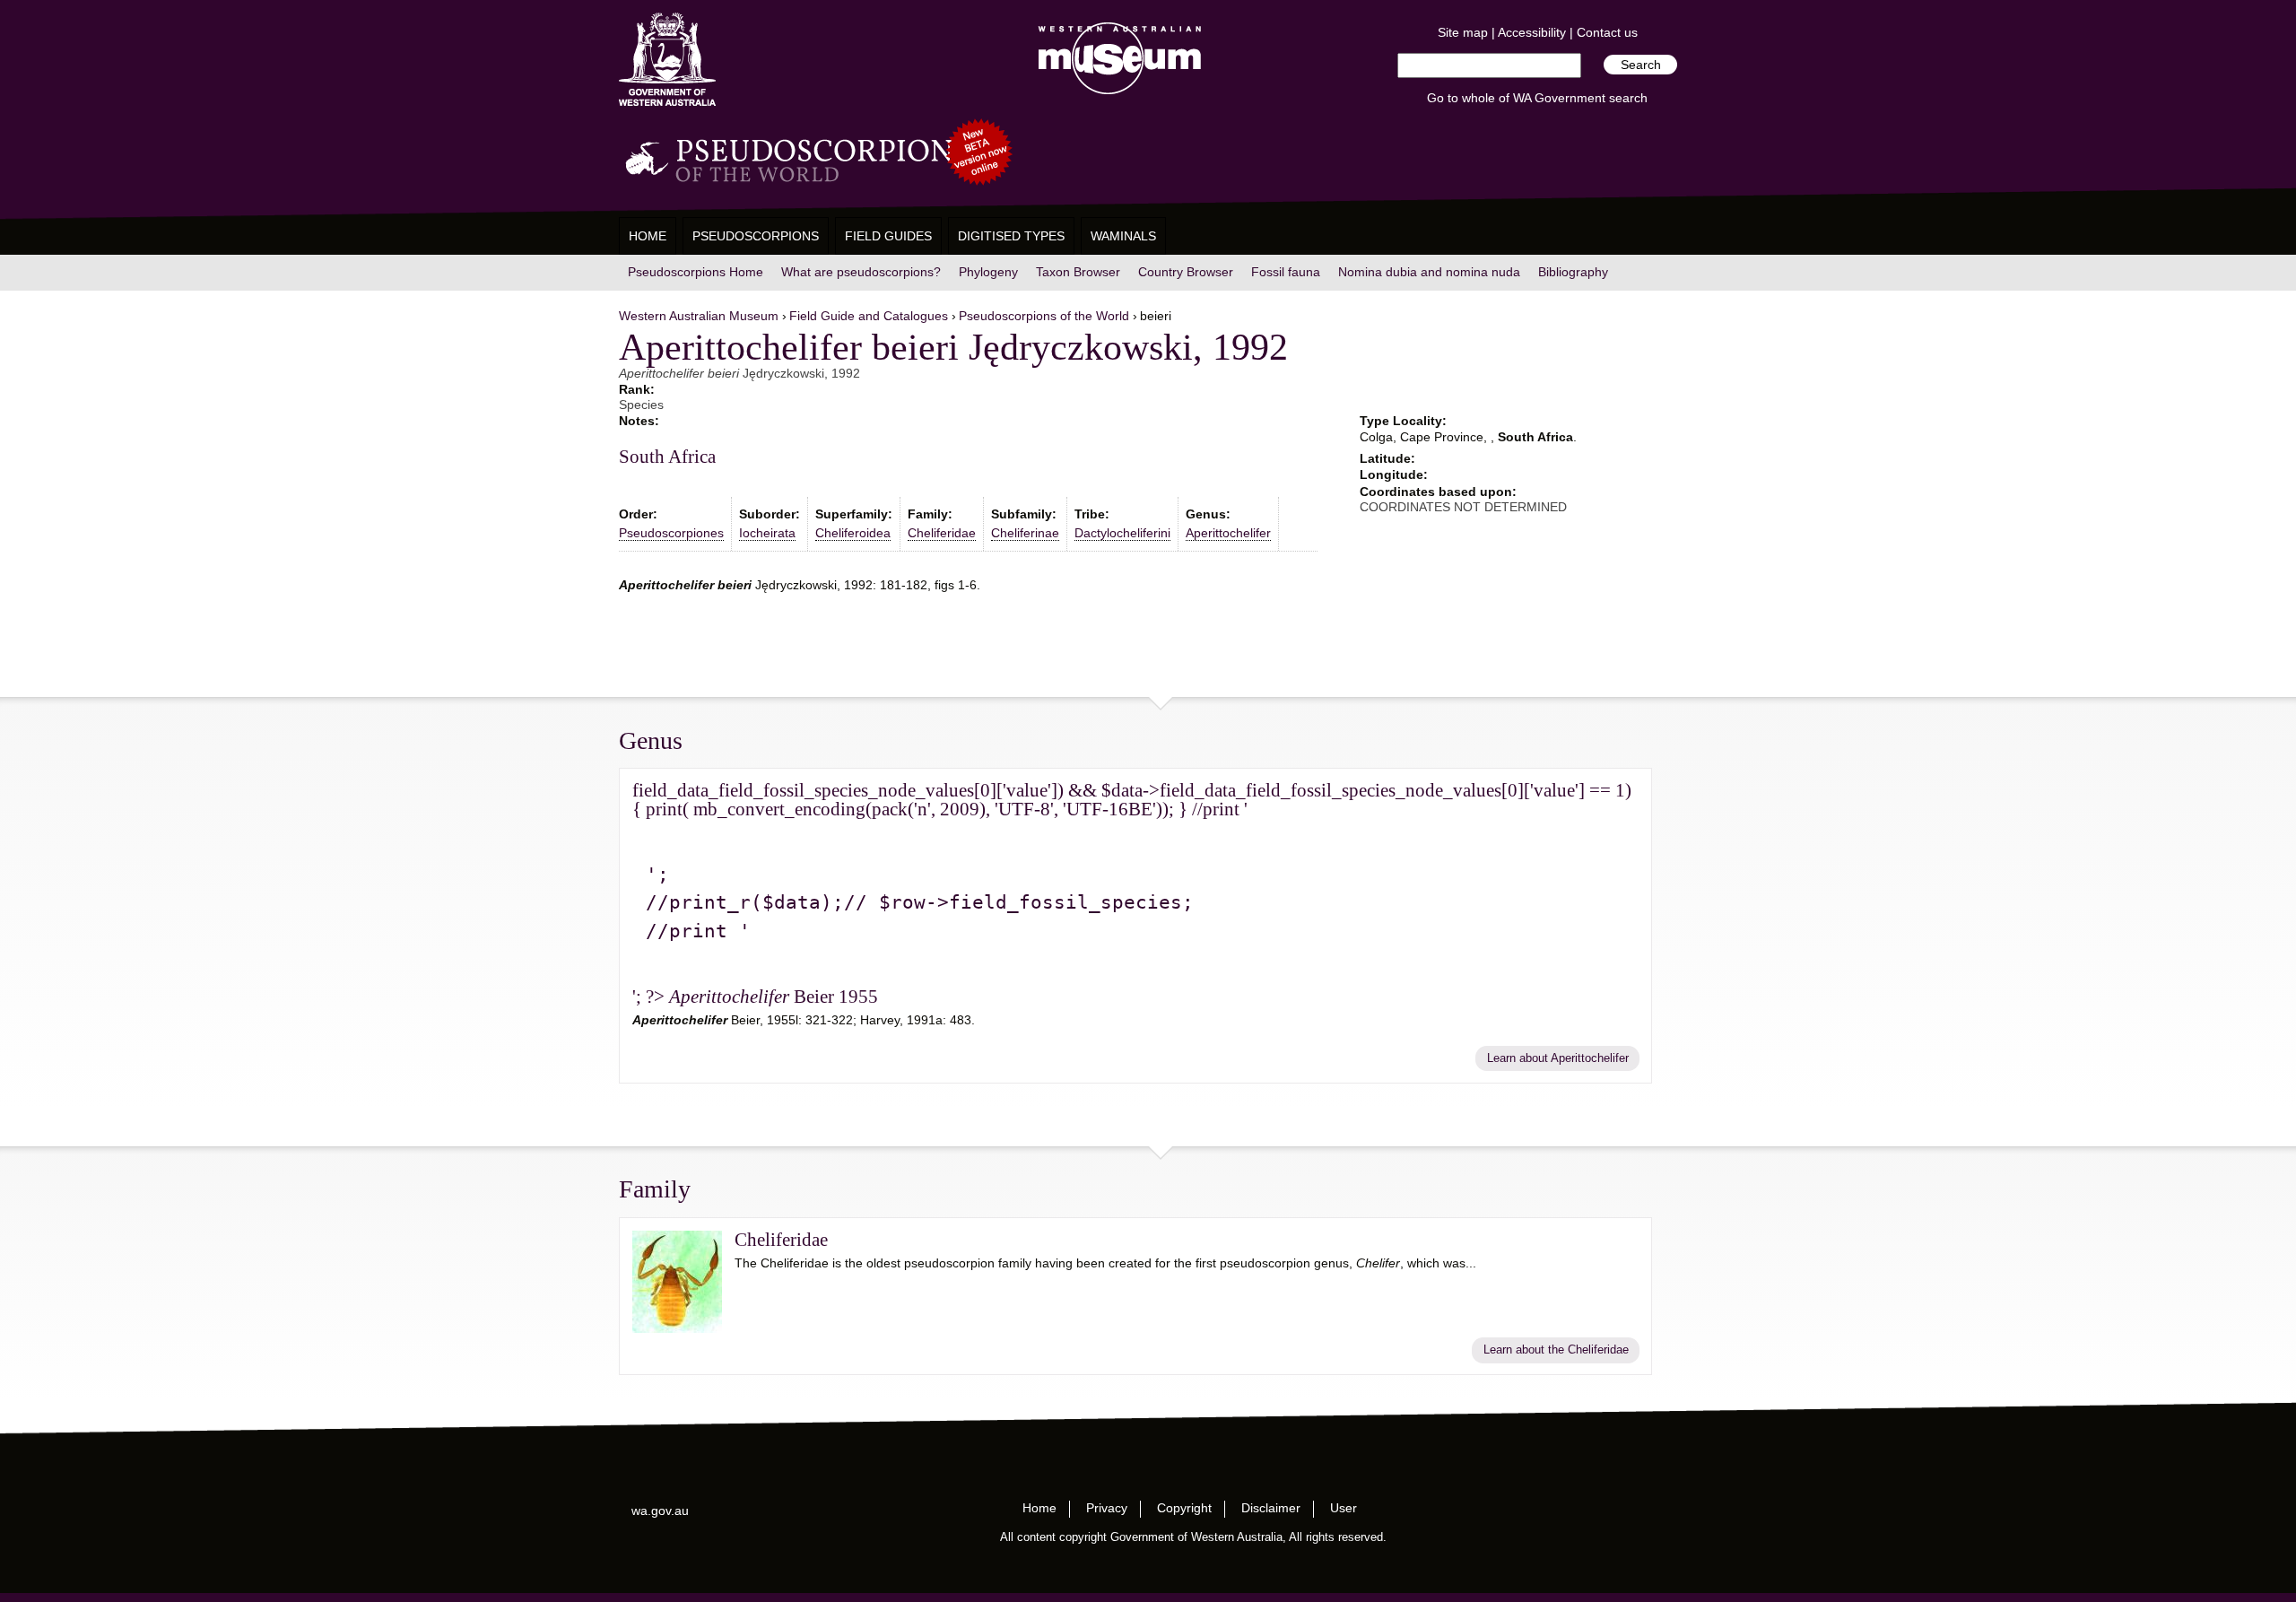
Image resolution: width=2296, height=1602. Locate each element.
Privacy (1107, 1508)
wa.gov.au (660, 1511)
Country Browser (1186, 272)
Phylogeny (988, 272)
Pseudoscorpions (756, 236)
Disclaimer (1271, 1508)
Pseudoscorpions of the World (1044, 316)
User (1344, 1508)
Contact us (1607, 32)
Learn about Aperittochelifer (1558, 1058)
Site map (1463, 32)
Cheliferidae (942, 533)
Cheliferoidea (853, 533)
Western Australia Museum (667, 60)
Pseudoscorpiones (671, 533)
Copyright (1184, 1508)
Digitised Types (1011, 236)
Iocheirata (767, 533)
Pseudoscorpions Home (696, 272)
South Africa (667, 457)
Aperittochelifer (1228, 533)
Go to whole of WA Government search (1537, 98)
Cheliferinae (1025, 533)
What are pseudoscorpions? (861, 272)
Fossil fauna (1286, 272)
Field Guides (888, 236)
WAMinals (1123, 236)
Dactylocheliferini (1122, 533)
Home (648, 236)
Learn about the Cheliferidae (1556, 1350)
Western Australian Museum (1116, 60)
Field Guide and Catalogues (869, 316)
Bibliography (1573, 272)
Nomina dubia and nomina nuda (1429, 272)
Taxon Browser (1078, 272)
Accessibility (1532, 32)
